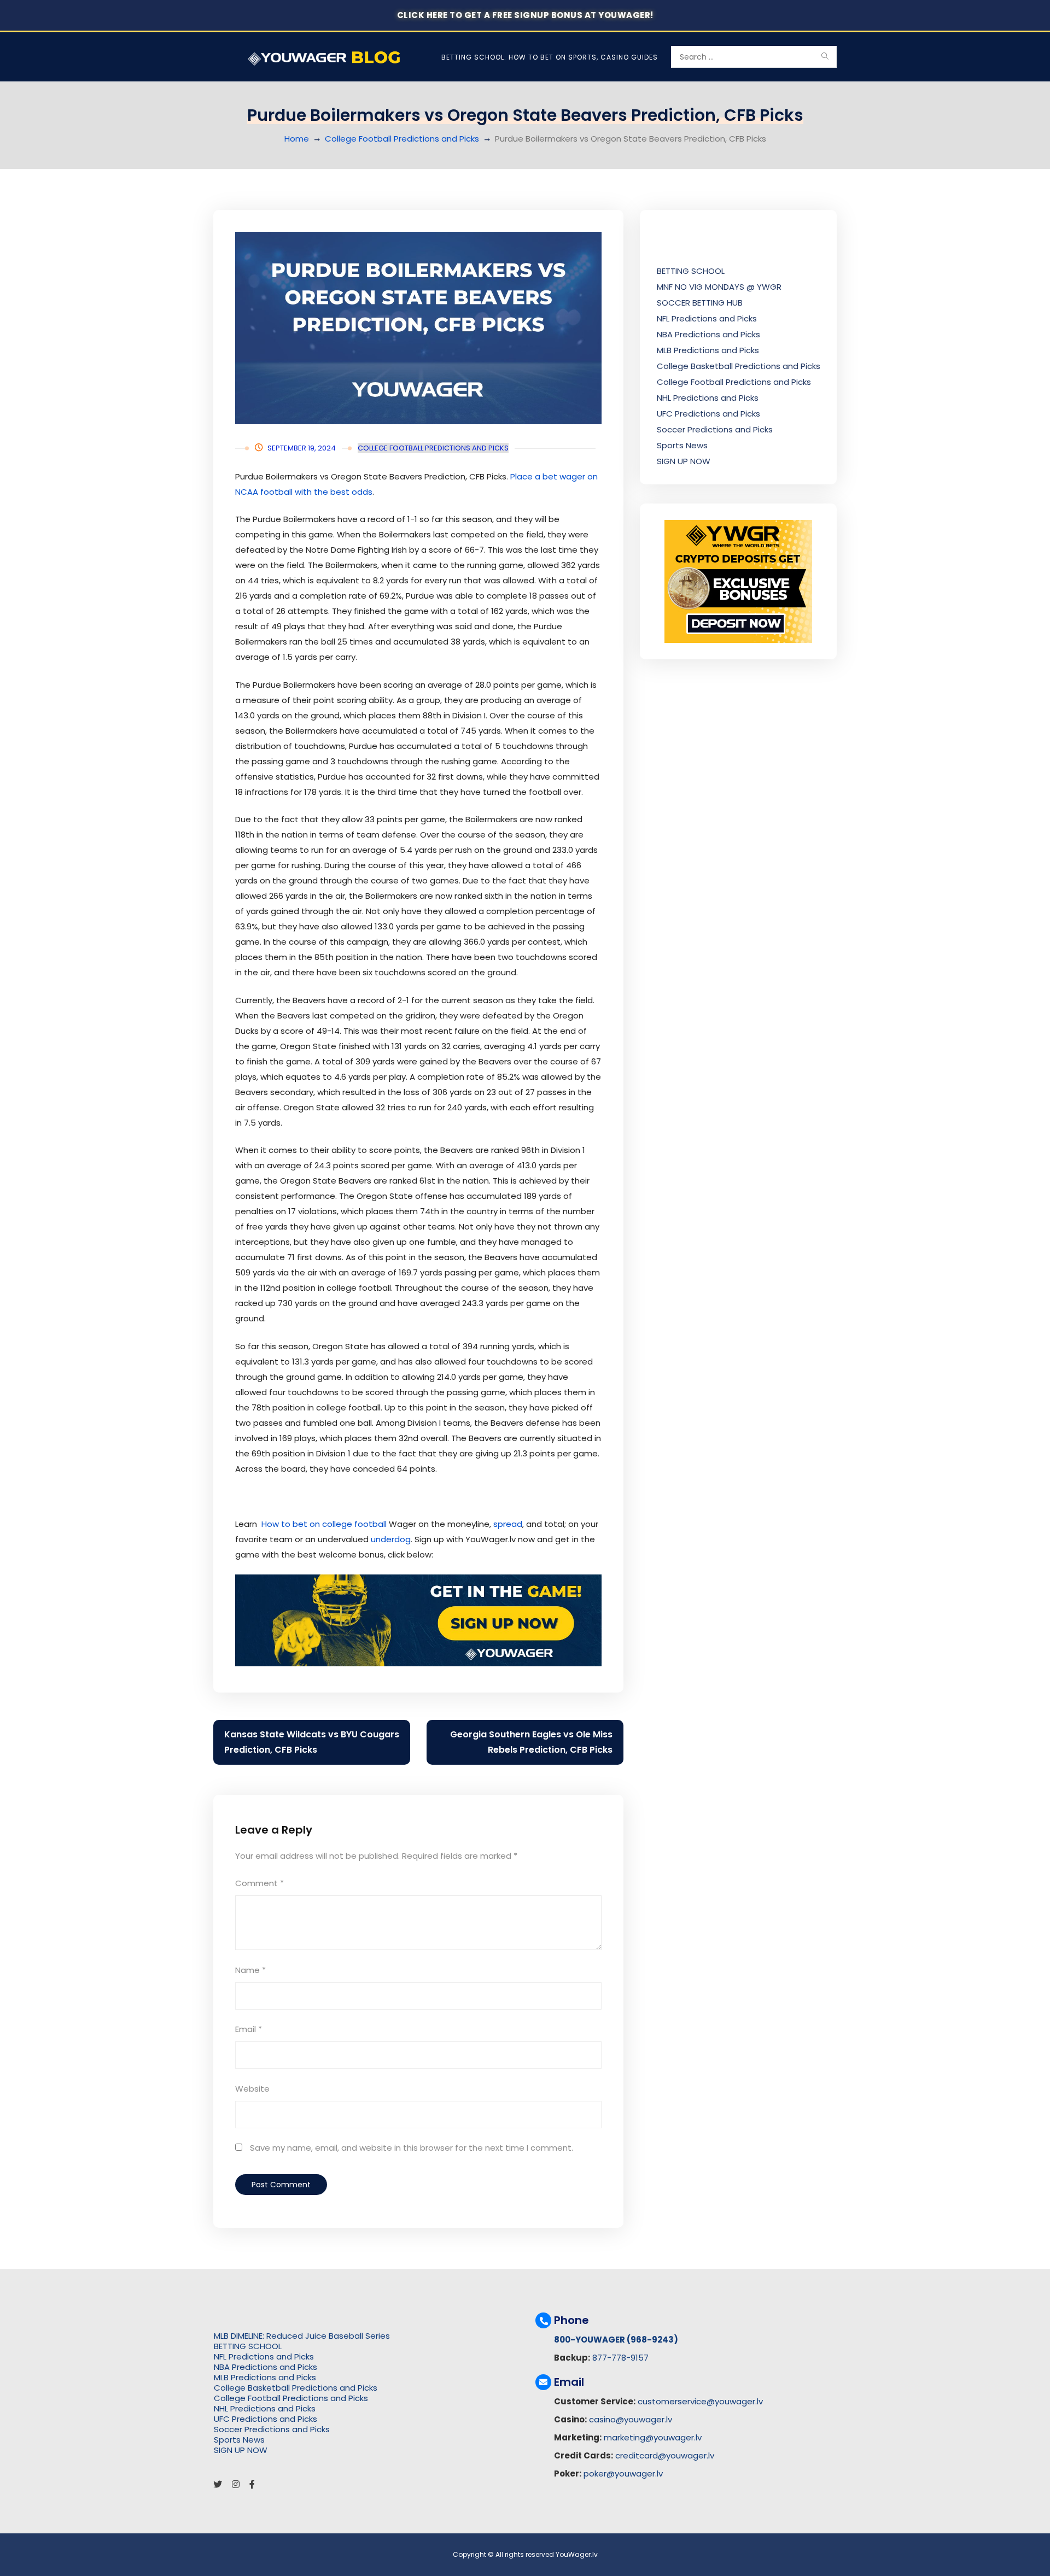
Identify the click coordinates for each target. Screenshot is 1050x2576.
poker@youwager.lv (623, 2473)
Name (250, 1970)
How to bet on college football (324, 1524)
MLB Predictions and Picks (708, 350)
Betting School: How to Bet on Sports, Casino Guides (550, 57)
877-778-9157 (620, 2358)
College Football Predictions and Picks (402, 139)
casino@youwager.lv (631, 2419)
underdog (391, 1539)
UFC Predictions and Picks (708, 414)
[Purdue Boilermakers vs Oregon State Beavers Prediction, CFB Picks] (418, 328)
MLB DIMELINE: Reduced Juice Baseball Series (302, 2336)
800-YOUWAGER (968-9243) (616, 2340)
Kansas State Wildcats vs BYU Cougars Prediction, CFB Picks (312, 1742)
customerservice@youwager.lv (700, 2401)
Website (252, 2089)
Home (297, 139)
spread (508, 1524)
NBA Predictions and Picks (708, 334)
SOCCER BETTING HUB (700, 303)
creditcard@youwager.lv (665, 2455)
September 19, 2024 (302, 448)
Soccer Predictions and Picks (715, 429)
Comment (259, 1883)
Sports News (682, 445)
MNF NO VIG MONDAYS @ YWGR (719, 287)
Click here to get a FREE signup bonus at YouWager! (525, 15)
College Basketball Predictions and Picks (739, 366)
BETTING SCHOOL (691, 271)
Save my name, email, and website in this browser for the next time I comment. (412, 2148)
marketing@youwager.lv (653, 2437)
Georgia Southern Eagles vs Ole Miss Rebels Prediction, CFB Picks (531, 1742)
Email (249, 2029)
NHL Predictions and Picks (708, 398)
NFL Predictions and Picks (707, 318)
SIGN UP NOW (684, 461)
